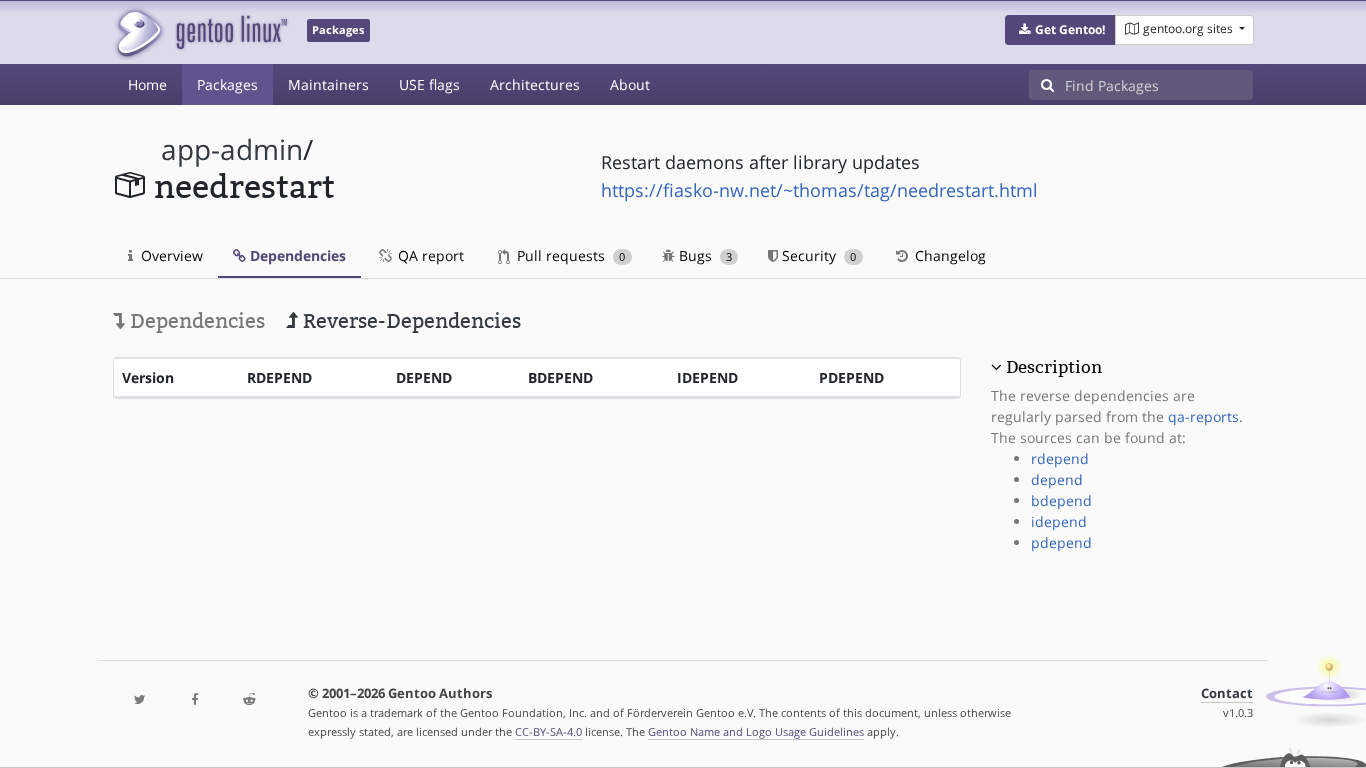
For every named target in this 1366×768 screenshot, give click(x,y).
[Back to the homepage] (200, 32)
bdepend (1061, 500)
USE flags (429, 84)
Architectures (535, 84)
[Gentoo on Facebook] (194, 700)
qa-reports (1203, 416)
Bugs (703, 255)
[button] (1060, 30)
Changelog (948, 255)
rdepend (1060, 458)
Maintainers (328, 84)
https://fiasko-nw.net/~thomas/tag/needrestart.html (819, 190)
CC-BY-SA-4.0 (548, 731)
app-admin (232, 149)
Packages (227, 84)
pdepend (1061, 542)
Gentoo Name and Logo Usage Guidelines (756, 731)
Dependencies (296, 255)
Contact (1227, 693)
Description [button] (1054, 367)
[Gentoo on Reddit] (249, 700)
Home (147, 84)
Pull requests (569, 255)
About (630, 84)
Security (817, 255)
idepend (1059, 521)
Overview (170, 255)
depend (1057, 479)
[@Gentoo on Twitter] (140, 700)
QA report (429, 255)
